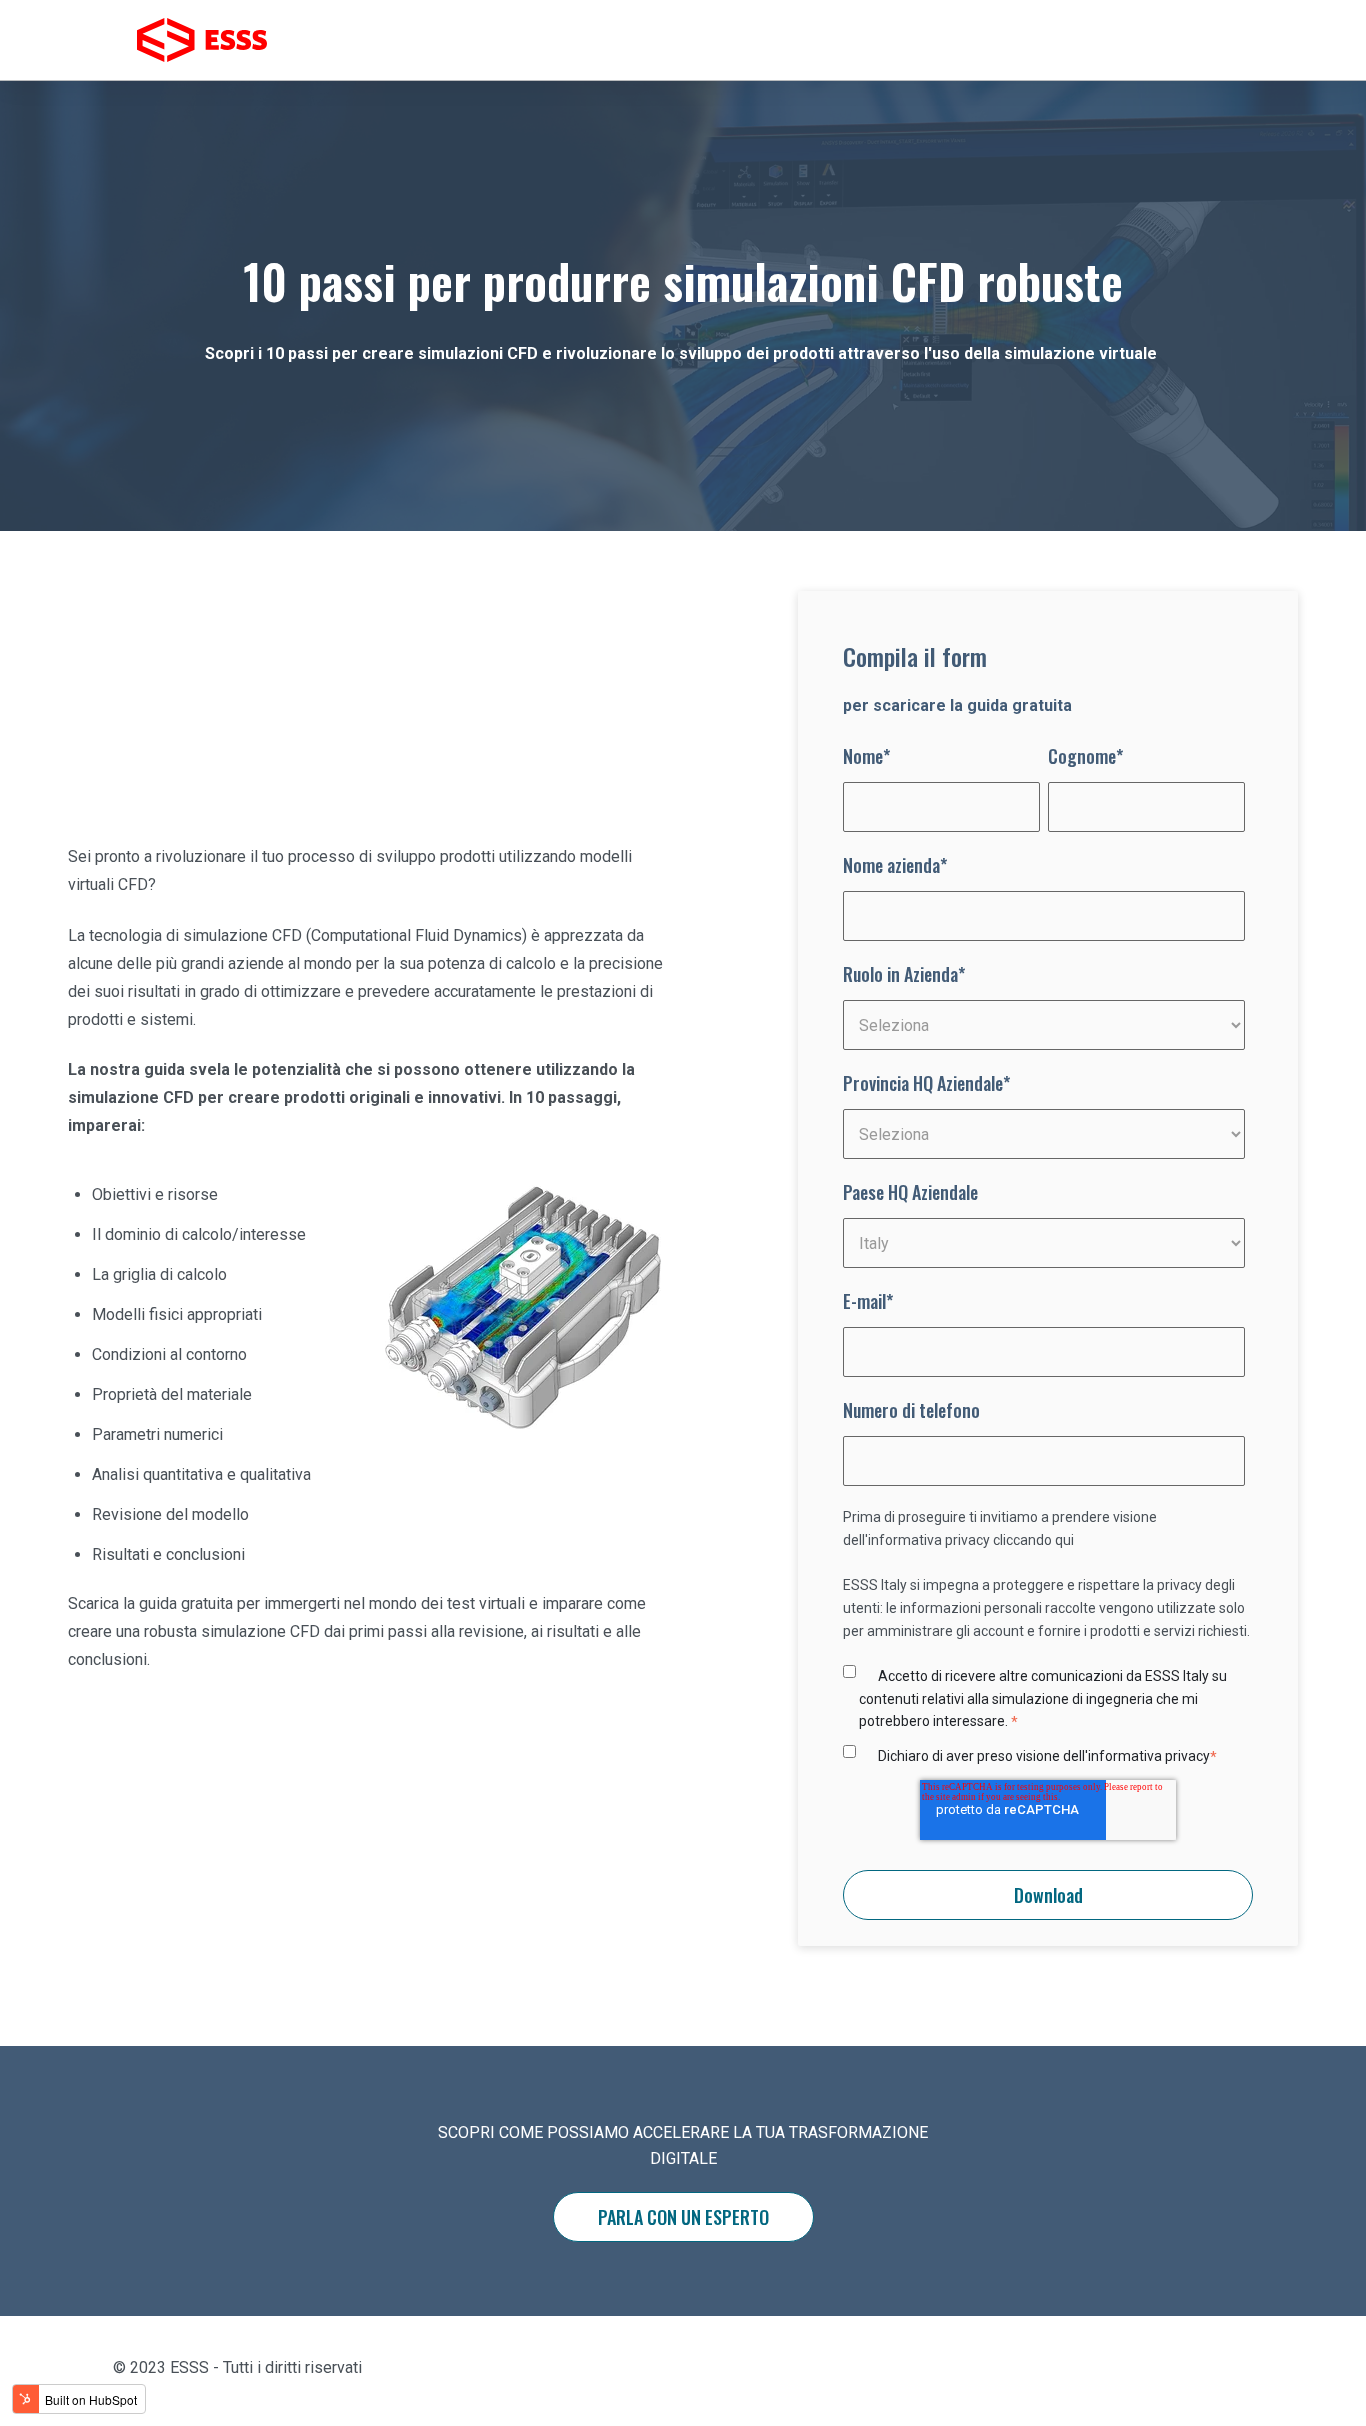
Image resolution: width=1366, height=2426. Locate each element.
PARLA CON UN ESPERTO (683, 2217)
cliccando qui (1033, 1540)
